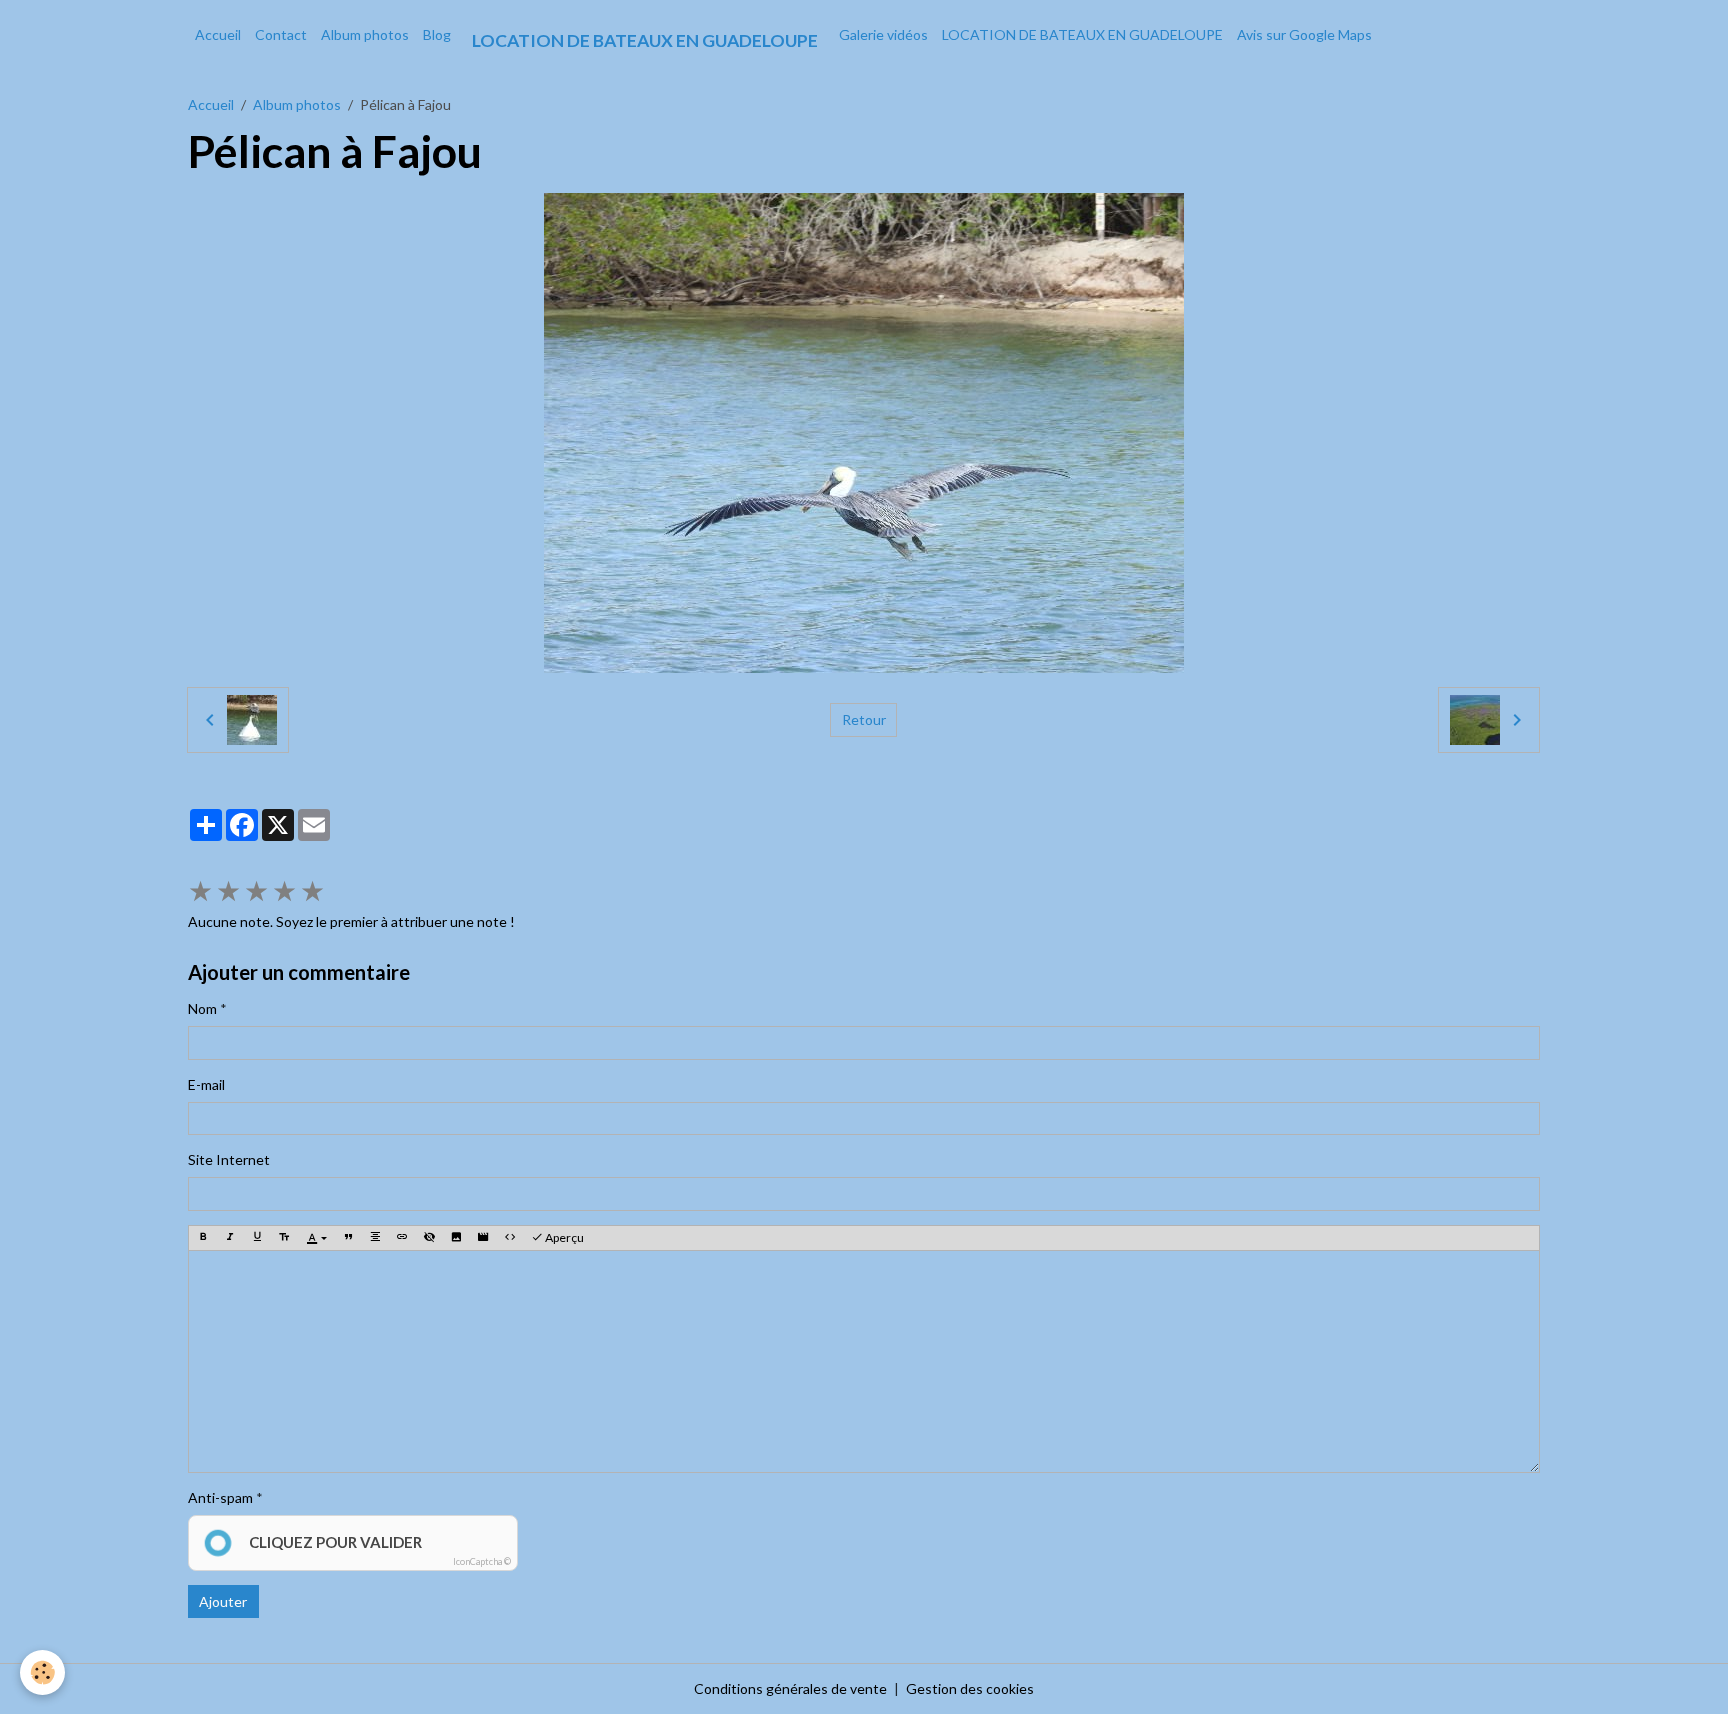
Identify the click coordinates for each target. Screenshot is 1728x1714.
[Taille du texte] (284, 1238)
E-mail (206, 1084)
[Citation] (348, 1238)
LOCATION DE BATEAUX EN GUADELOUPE (1082, 34)
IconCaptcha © (482, 1561)
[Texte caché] (429, 1238)
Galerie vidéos (883, 34)
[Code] (510, 1238)
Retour (864, 719)
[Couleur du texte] (316, 1238)
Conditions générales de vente (790, 1688)
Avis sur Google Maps (1304, 34)
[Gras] (203, 1238)
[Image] (456, 1238)
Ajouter (223, 1601)
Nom (202, 1008)
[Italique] (230, 1238)
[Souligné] (257, 1238)
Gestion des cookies (970, 1688)
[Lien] (402, 1238)
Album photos (365, 34)
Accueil (218, 34)
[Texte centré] (375, 1238)
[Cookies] (42, 1672)
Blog (437, 34)
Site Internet (229, 1159)
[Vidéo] (483, 1238)
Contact (281, 34)
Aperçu (563, 1237)
